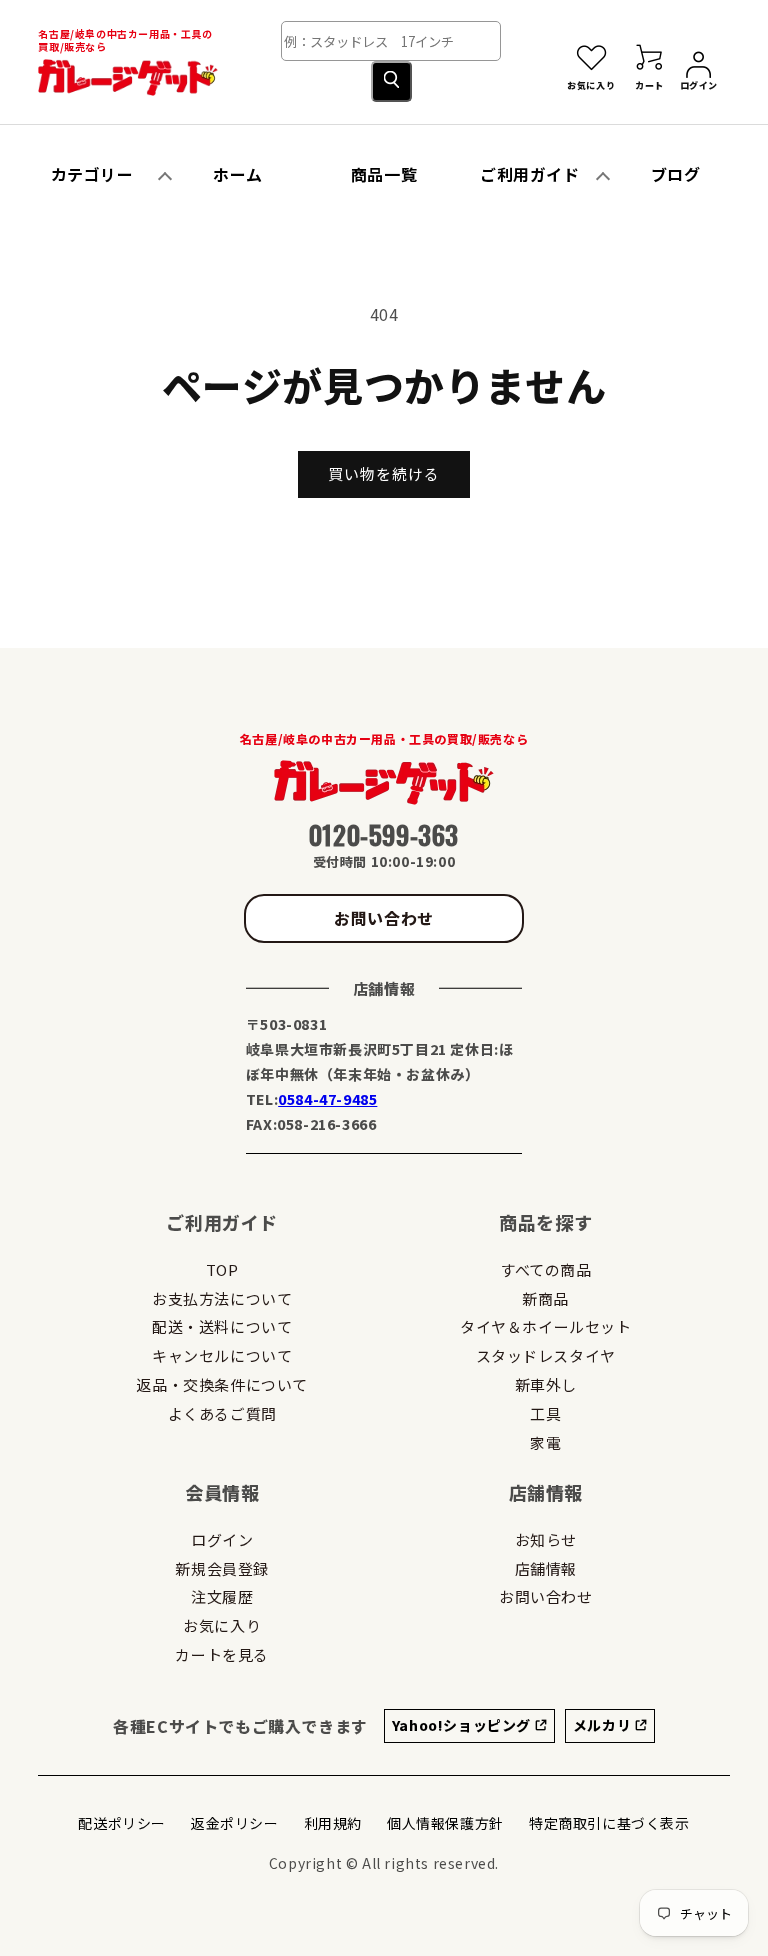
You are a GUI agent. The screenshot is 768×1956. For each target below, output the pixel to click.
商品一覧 (384, 174)
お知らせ (546, 1539)
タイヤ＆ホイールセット (546, 1326)
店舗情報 (546, 1568)
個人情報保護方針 (445, 1823)
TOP (222, 1269)
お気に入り (222, 1625)
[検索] (391, 81)
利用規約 (333, 1823)
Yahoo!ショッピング (463, 1725)
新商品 (545, 1298)
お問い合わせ (384, 918)
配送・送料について (222, 1326)
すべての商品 (546, 1269)
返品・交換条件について (222, 1384)
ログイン (222, 1539)
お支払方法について (222, 1298)
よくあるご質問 (222, 1413)
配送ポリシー (122, 1823)
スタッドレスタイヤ (546, 1355)
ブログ (676, 174)
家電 (545, 1442)
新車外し (546, 1384)
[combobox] (391, 41)
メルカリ (604, 1725)
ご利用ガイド (530, 174)
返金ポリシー (235, 1823)
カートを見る (222, 1654)
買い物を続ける (384, 473)
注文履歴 (222, 1596)
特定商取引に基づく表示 (609, 1823)
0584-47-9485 (327, 1099)
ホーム (238, 174)
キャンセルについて (222, 1355)
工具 (545, 1413)
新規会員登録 (222, 1568)
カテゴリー (92, 174)
